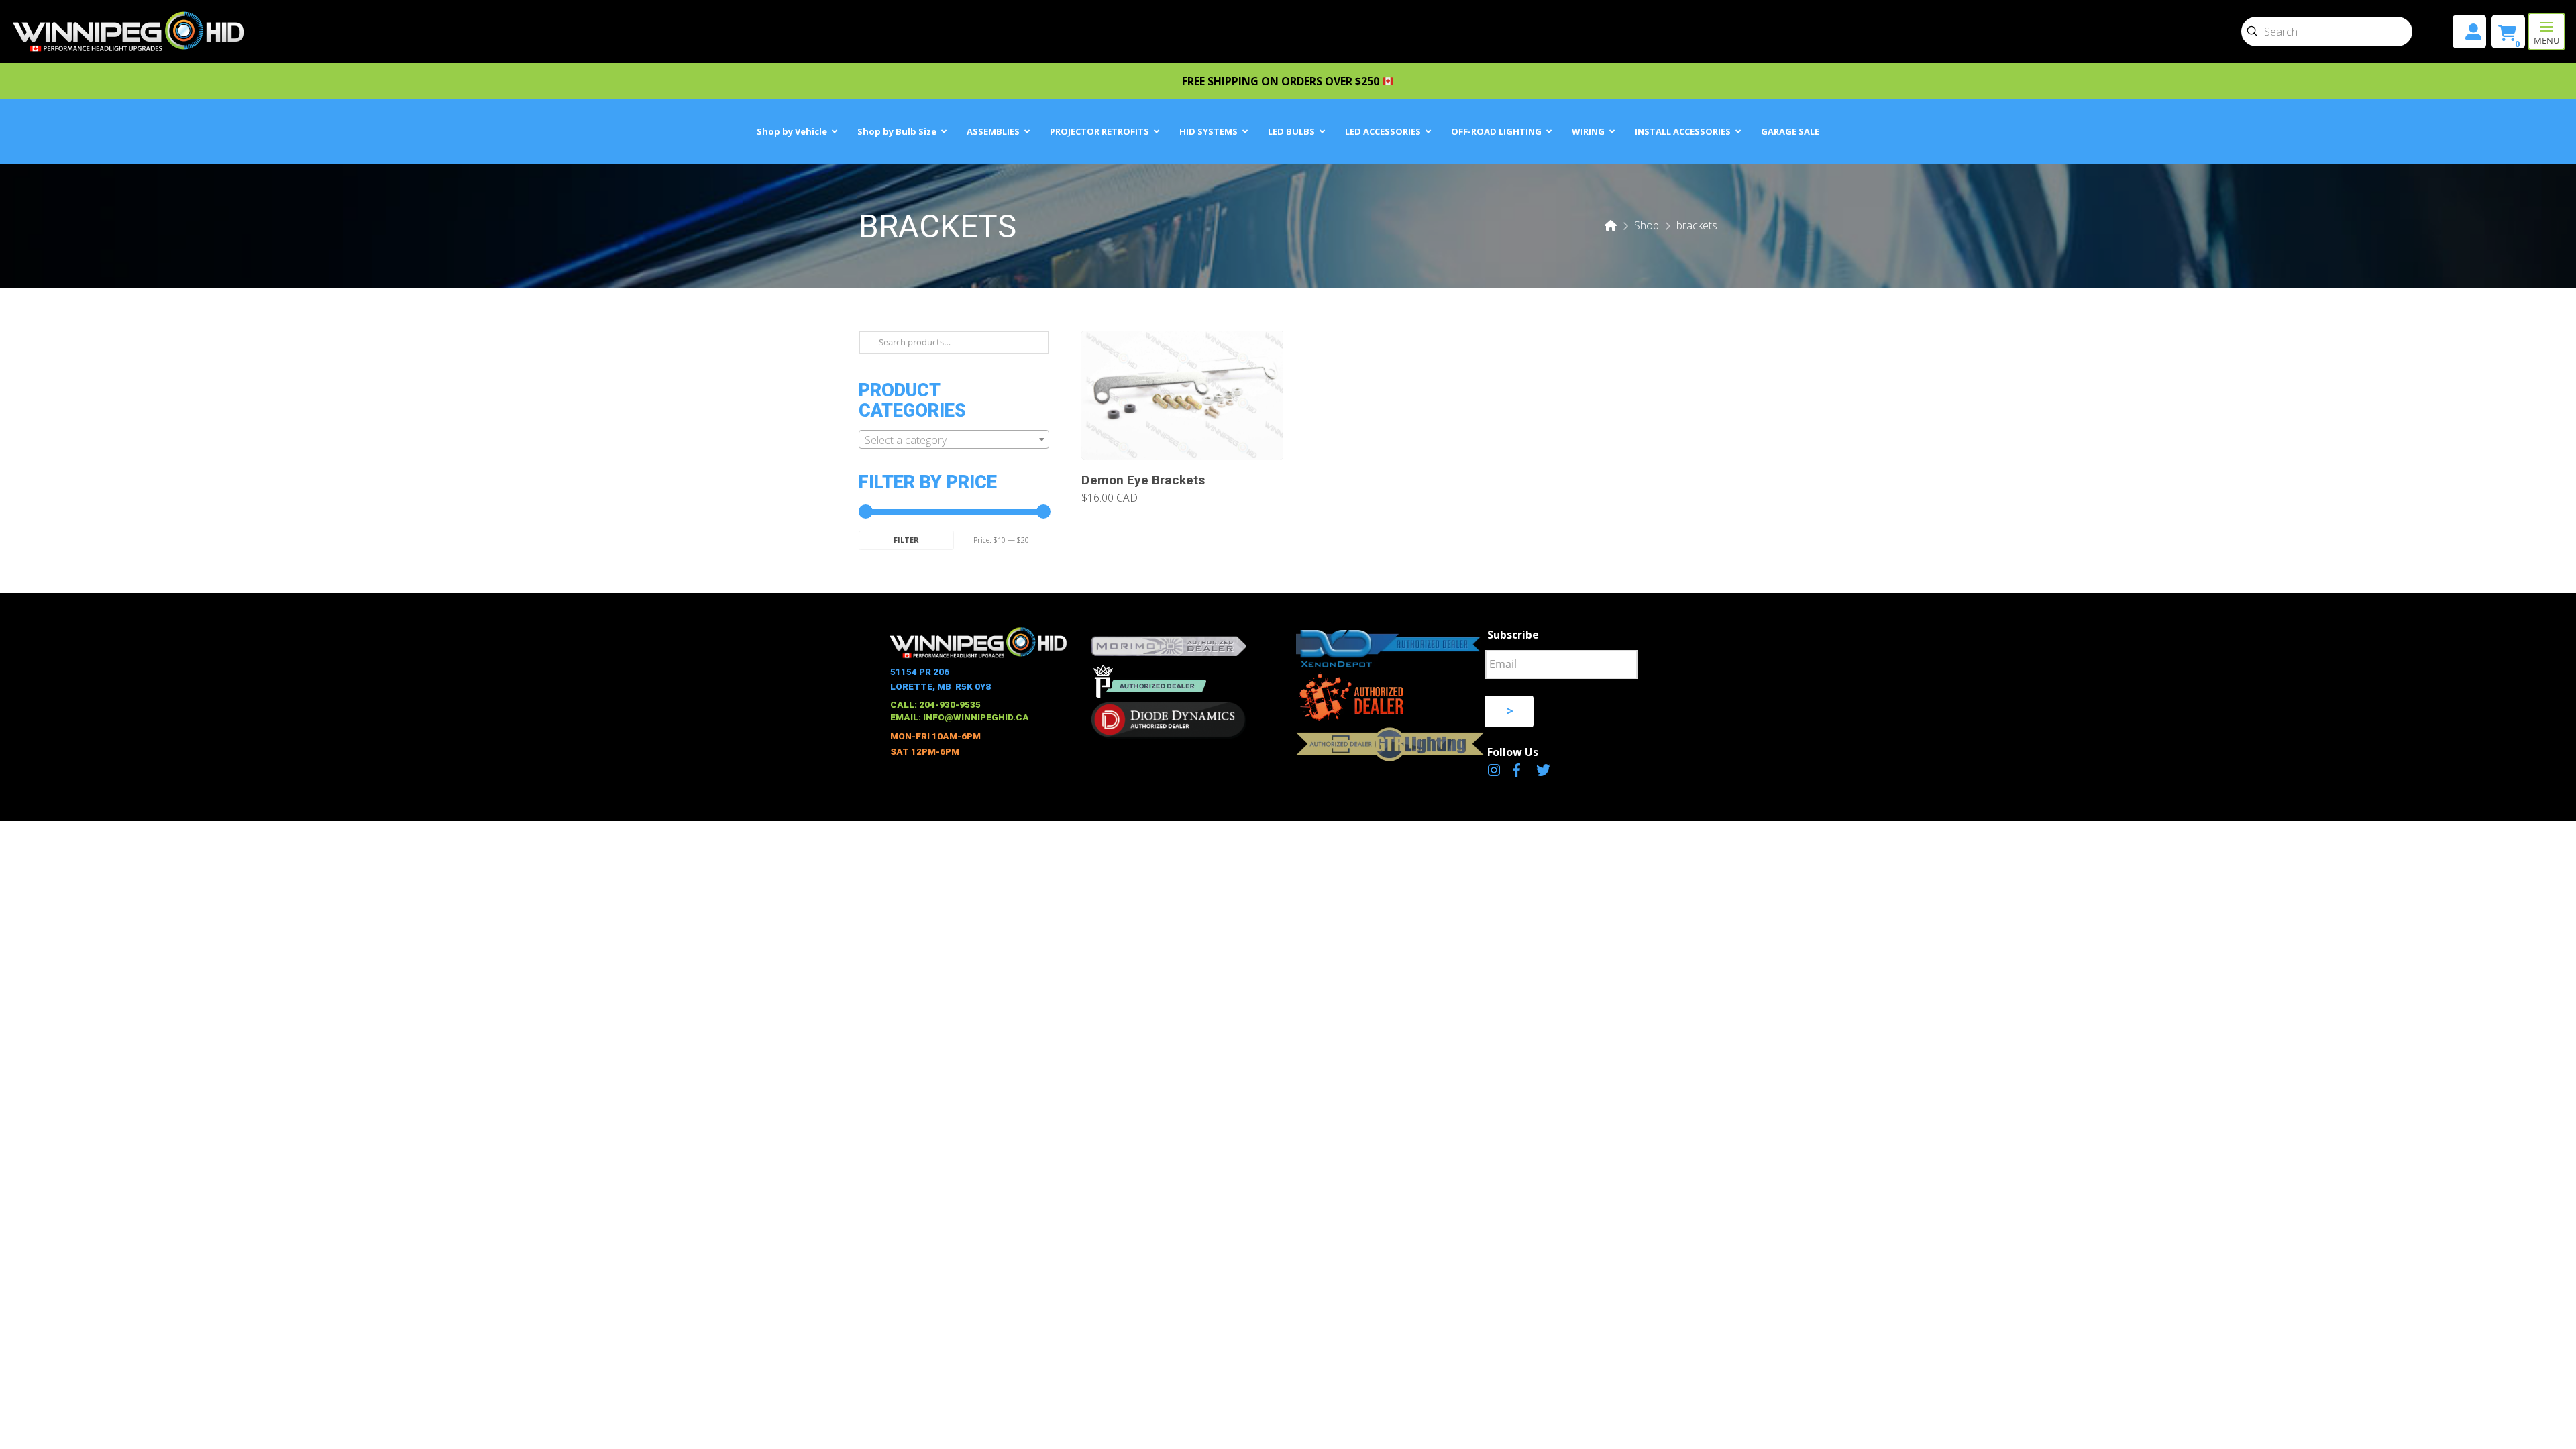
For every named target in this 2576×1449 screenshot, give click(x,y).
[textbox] (954, 440)
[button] (2546, 32)
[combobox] (954, 439)
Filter (906, 540)
